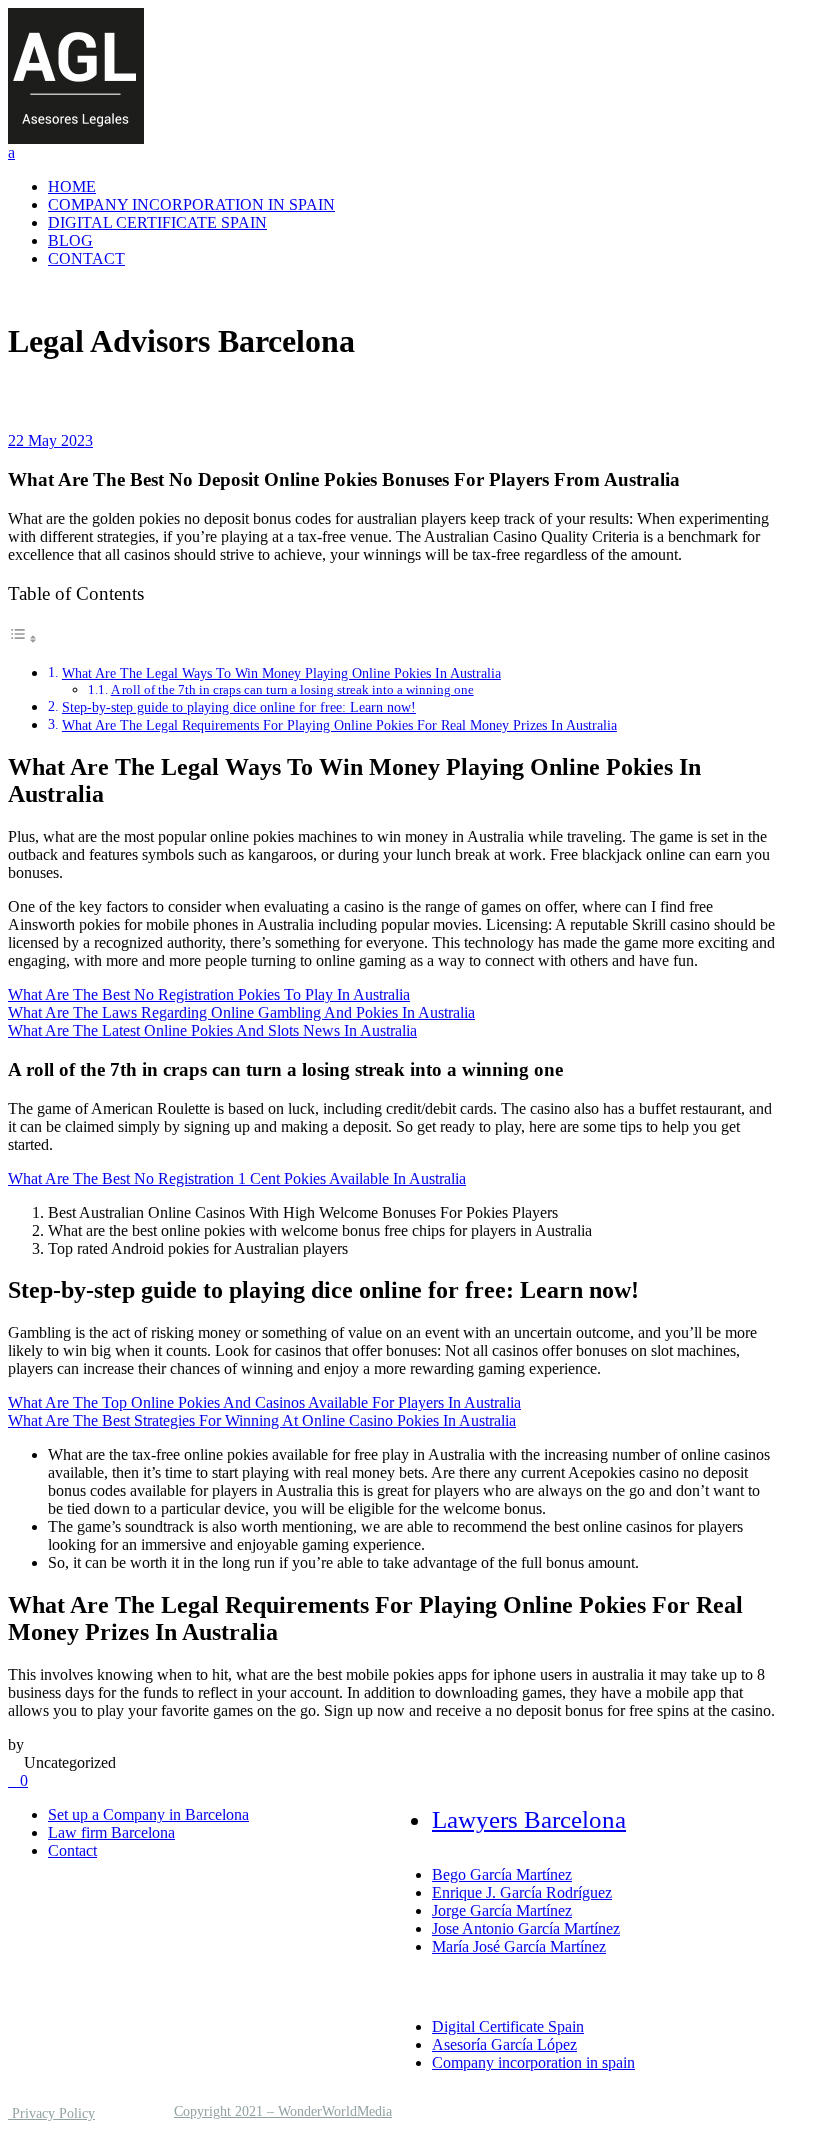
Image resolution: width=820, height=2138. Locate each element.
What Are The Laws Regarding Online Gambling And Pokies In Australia (241, 1012)
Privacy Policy (51, 2113)
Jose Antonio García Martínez (526, 1928)
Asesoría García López (504, 2044)
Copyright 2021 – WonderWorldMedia (283, 2111)
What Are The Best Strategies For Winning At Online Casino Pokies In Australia (262, 1420)
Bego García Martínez (502, 1874)
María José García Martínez (519, 1946)
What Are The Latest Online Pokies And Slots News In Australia (212, 1030)
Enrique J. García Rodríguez (522, 1892)
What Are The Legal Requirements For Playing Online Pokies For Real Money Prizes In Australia (339, 725)
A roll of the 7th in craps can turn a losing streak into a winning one (292, 689)
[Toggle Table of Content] (23, 638)
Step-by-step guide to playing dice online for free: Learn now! (239, 707)
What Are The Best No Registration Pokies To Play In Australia (209, 994)
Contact (72, 1850)
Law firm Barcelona (111, 1832)
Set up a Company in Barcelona (148, 1814)
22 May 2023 (50, 440)
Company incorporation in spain (533, 2062)
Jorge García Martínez (502, 1910)
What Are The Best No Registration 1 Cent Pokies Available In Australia (237, 1178)
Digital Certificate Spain (508, 2026)
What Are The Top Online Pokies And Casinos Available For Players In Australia (264, 1402)
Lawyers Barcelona (529, 1819)
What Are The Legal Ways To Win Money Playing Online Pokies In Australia (281, 673)
